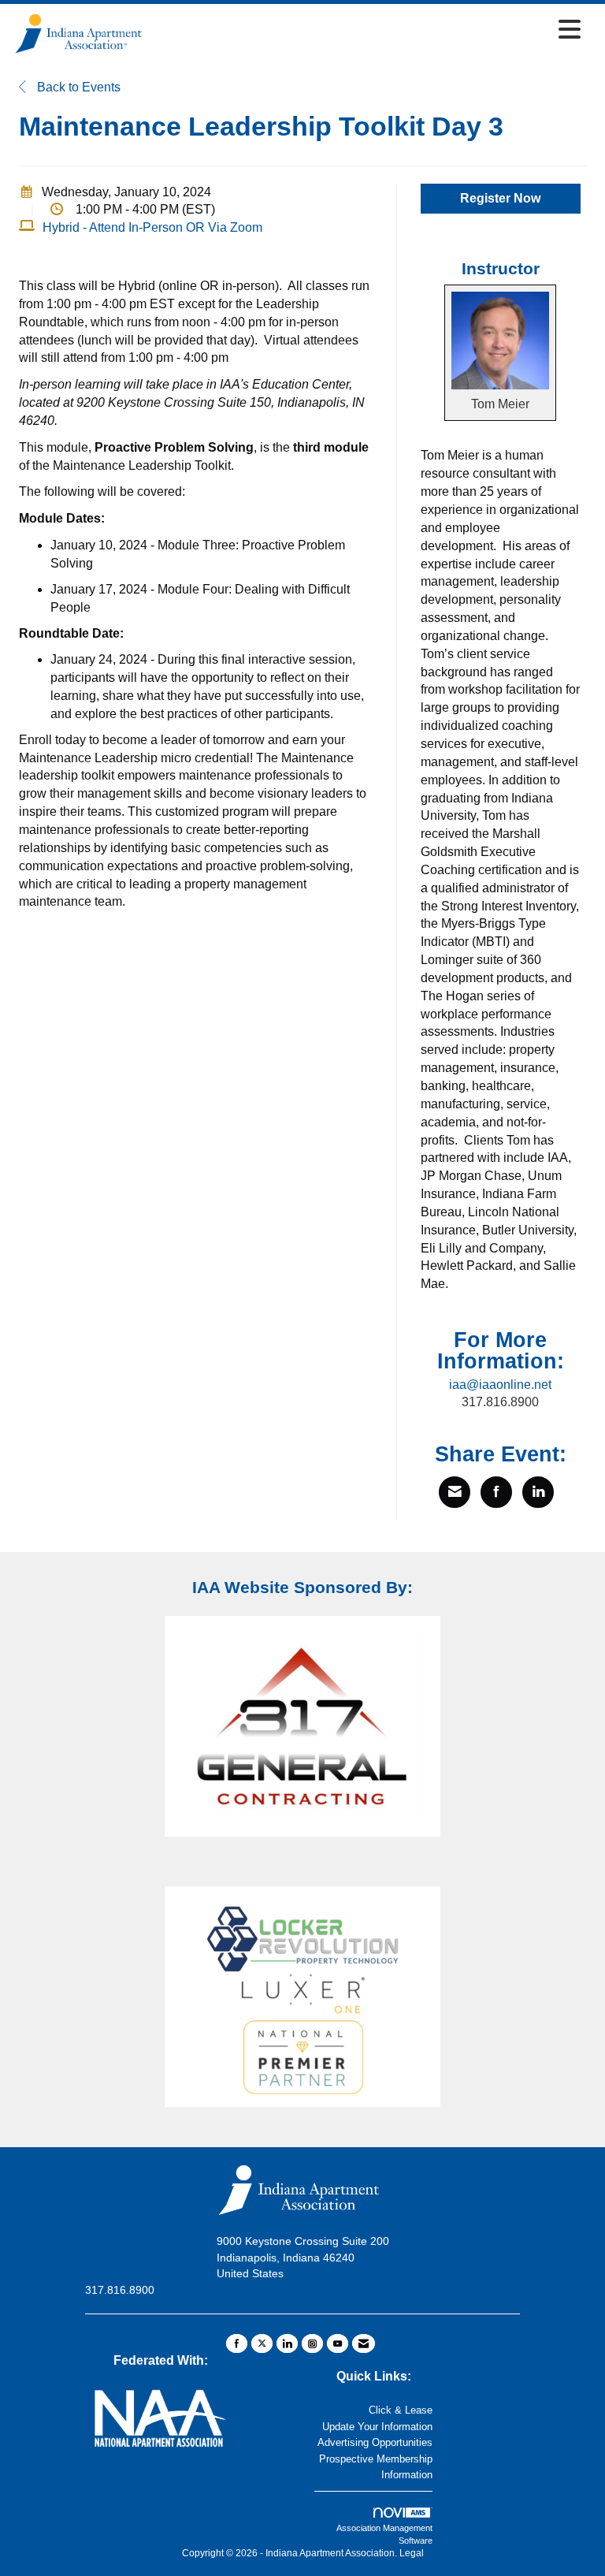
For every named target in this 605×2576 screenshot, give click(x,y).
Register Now (500, 198)
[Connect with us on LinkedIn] (287, 2343)
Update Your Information (377, 2427)
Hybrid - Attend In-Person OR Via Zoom (152, 227)
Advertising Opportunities (375, 2442)
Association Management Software (384, 2534)
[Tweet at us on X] (262, 2343)
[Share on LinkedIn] (538, 1492)
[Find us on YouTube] (338, 2343)
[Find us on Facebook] (237, 2343)
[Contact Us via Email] (364, 2343)
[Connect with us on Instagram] (312, 2343)
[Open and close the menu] (367, 31)
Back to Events (77, 87)
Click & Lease (401, 2410)
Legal (412, 2553)
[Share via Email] (455, 1492)
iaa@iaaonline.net (500, 1385)
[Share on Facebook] (496, 1492)
